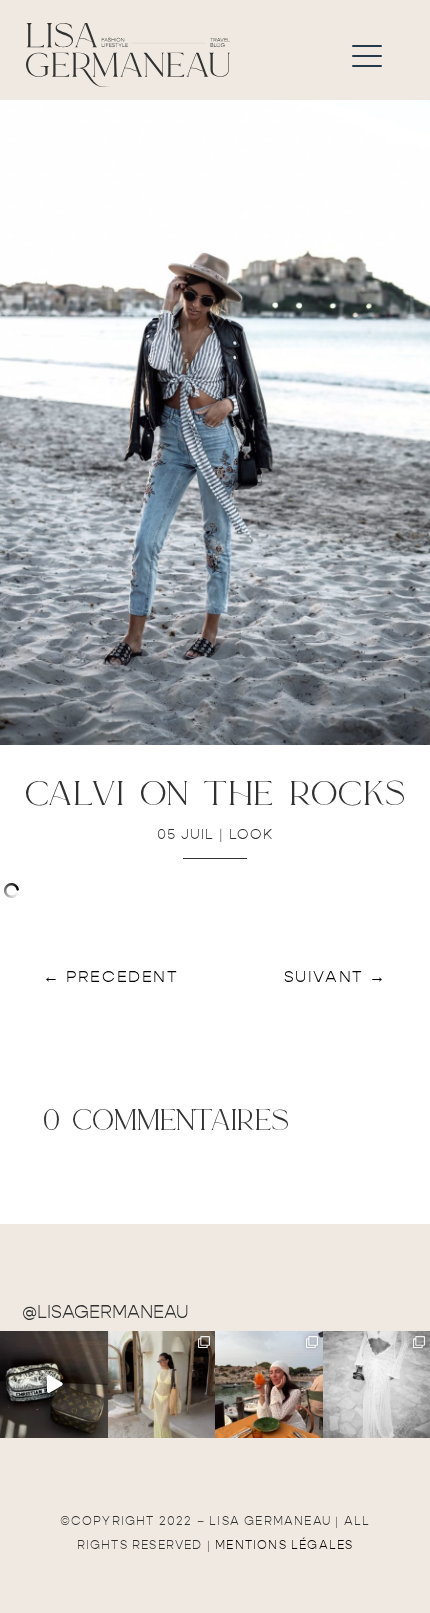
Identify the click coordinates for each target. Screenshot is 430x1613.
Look (251, 834)
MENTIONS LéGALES (284, 1545)
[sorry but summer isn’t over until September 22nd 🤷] (54, 1385)
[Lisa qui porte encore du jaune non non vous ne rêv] (162, 1385)
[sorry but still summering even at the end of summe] (269, 1385)
